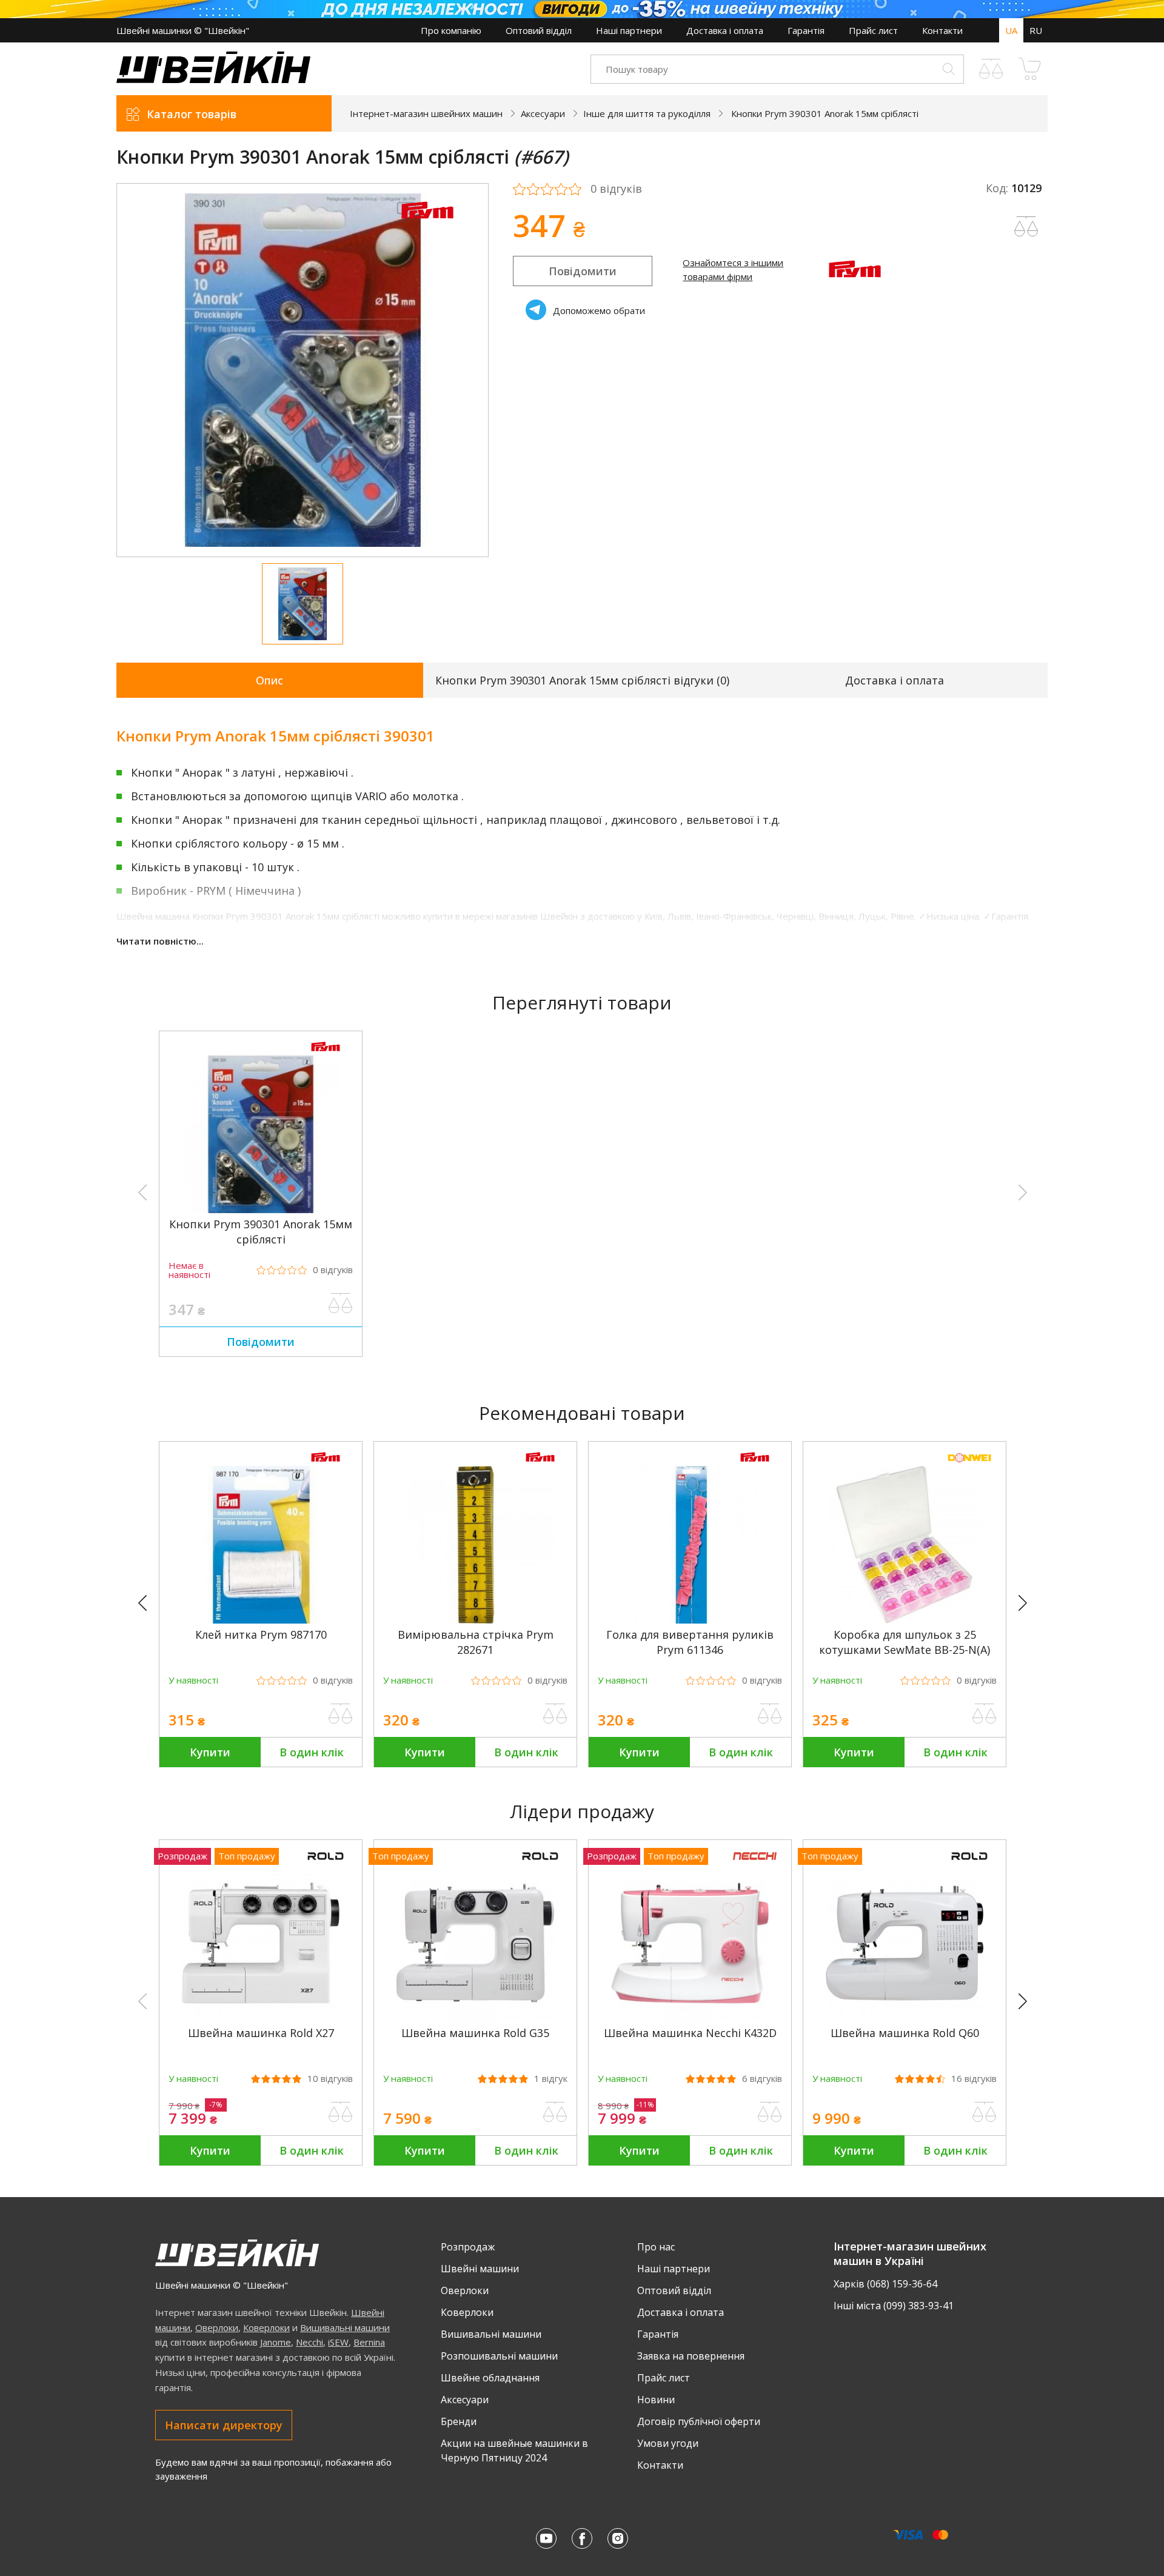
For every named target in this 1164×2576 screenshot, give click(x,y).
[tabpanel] (303, 370)
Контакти (942, 30)
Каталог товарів (192, 114)
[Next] (1028, 1604)
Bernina (369, 2342)
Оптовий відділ (539, 30)
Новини (656, 2400)
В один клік (312, 1752)
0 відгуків (616, 189)
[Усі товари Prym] (427, 226)
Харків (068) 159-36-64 (885, 2284)
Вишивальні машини (345, 2327)
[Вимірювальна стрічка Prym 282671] (475, 1620)
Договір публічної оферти (699, 2421)
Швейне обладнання (490, 2378)
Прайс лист (873, 30)
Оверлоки (217, 2327)
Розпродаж (468, 2247)
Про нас (656, 2247)
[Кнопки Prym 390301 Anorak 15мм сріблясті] (261, 1209)
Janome (276, 2342)
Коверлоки (266, 2327)
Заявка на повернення (691, 2356)
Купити (210, 1752)
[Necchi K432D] (690, 2018)
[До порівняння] (341, 1303)
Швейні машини (480, 2269)
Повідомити (583, 271)
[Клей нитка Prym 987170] (261, 1620)
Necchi (309, 2342)
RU (1036, 30)
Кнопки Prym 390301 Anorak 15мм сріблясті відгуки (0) (582, 680)
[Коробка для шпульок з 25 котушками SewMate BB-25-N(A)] (905, 1620)
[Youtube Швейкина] (546, 2538)
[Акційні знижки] (582, 9)
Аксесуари (465, 2400)
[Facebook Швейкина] (582, 2538)
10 (330, 2079)
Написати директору (224, 2425)
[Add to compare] (1026, 227)
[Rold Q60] (905, 2018)
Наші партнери (629, 30)
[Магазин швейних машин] (213, 79)
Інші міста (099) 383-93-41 (894, 2306)
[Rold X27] (261, 2018)
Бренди (459, 2421)
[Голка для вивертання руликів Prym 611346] (690, 1620)
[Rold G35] (475, 2018)
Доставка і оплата (725, 30)
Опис (269, 680)
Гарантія (806, 30)
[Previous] (148, 1604)
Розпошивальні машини (499, 2356)
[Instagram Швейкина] (618, 2538)
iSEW (338, 2342)
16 (974, 2079)
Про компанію (451, 30)
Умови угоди (668, 2443)
